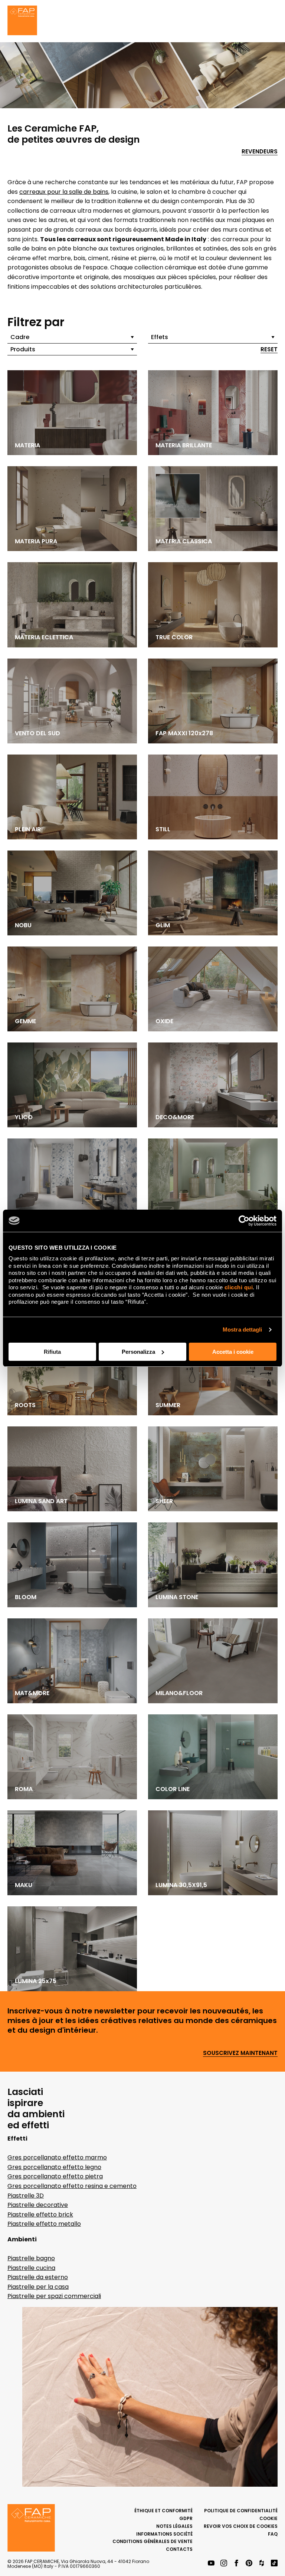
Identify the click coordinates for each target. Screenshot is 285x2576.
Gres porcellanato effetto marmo (57, 2157)
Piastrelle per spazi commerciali (54, 2296)
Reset (269, 350)
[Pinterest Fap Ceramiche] (249, 2564)
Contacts (179, 2549)
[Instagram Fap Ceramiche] (224, 2564)
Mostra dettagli (243, 1330)
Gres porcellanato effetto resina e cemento (72, 2186)
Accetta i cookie (233, 1352)
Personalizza (138, 1352)
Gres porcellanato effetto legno (54, 2167)
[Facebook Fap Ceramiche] (236, 2564)
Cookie (268, 2518)
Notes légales (174, 2526)
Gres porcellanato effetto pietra (55, 2176)
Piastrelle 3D (26, 2196)
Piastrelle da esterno (38, 2277)
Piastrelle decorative (38, 2205)
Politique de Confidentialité (241, 2511)
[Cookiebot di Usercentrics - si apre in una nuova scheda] (244, 1221)
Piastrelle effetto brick (40, 2214)
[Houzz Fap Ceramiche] (262, 2564)
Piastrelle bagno (31, 2258)
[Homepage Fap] (22, 21)
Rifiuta (52, 1352)
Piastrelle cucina (31, 2268)
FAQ (273, 2534)
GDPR (186, 2518)
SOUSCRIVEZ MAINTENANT (240, 2053)
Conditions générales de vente (153, 2541)
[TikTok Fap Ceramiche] (274, 2564)
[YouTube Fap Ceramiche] (211, 2564)
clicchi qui (239, 1287)
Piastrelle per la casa (38, 2287)
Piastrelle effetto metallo (44, 2224)
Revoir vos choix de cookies (241, 2526)
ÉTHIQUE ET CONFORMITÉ (163, 2511)
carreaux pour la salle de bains (64, 192)
